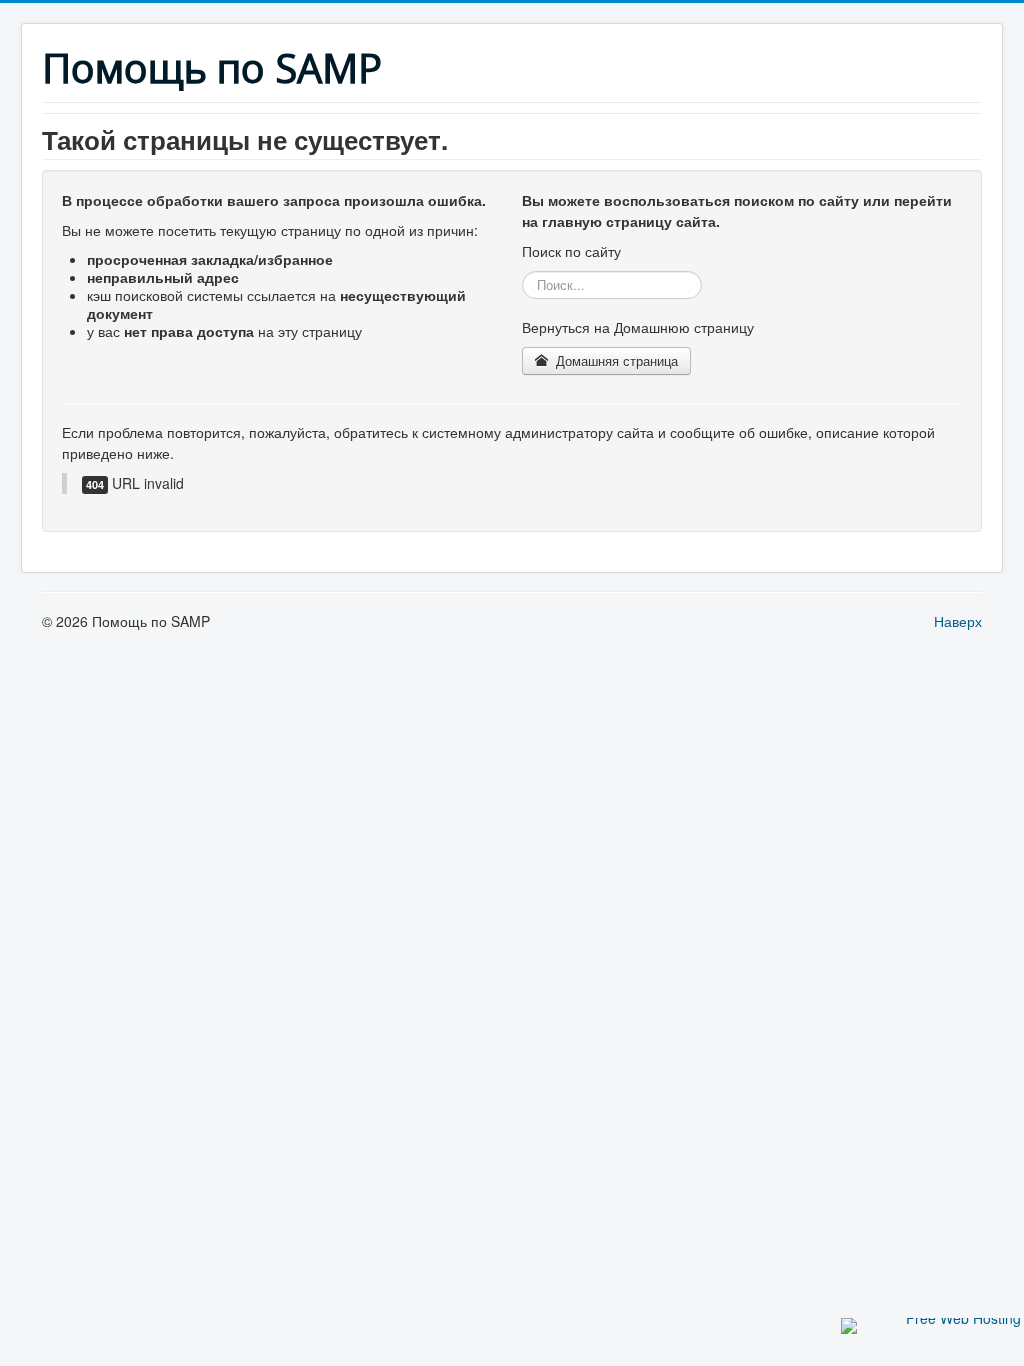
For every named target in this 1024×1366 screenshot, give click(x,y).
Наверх (958, 621)
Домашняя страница (615, 360)
